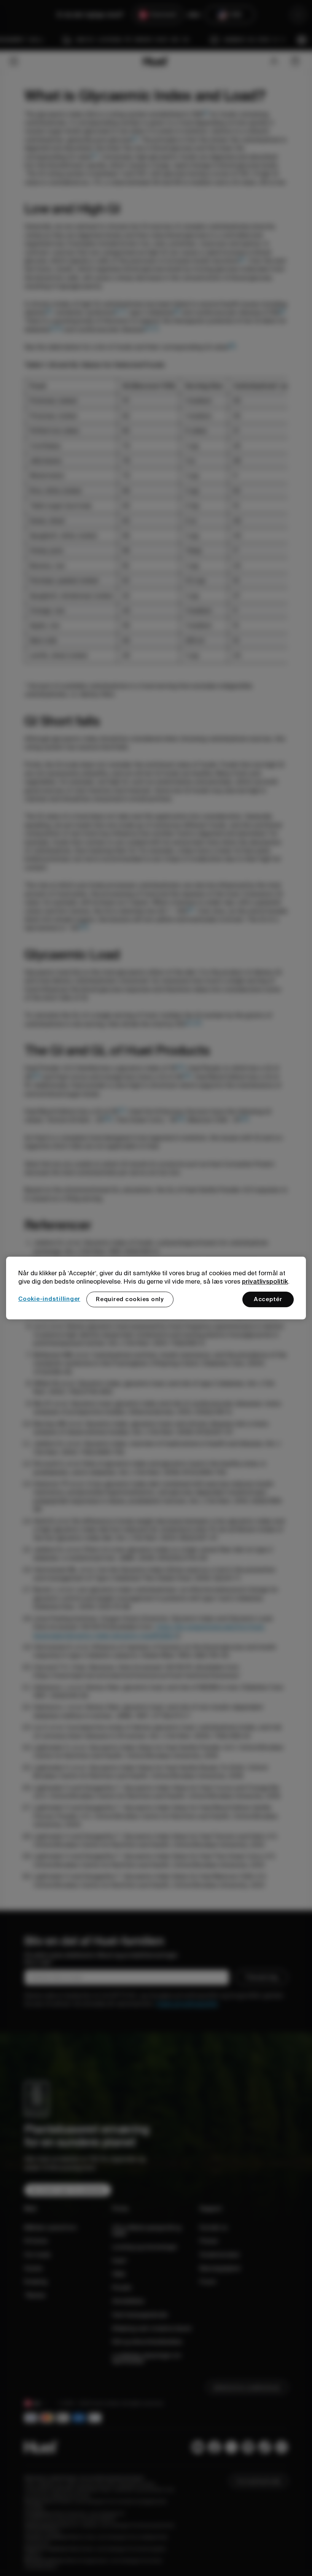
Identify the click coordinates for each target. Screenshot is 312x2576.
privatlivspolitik (265, 1281)
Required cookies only (130, 1299)
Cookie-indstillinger (49, 1299)
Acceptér (268, 1299)
